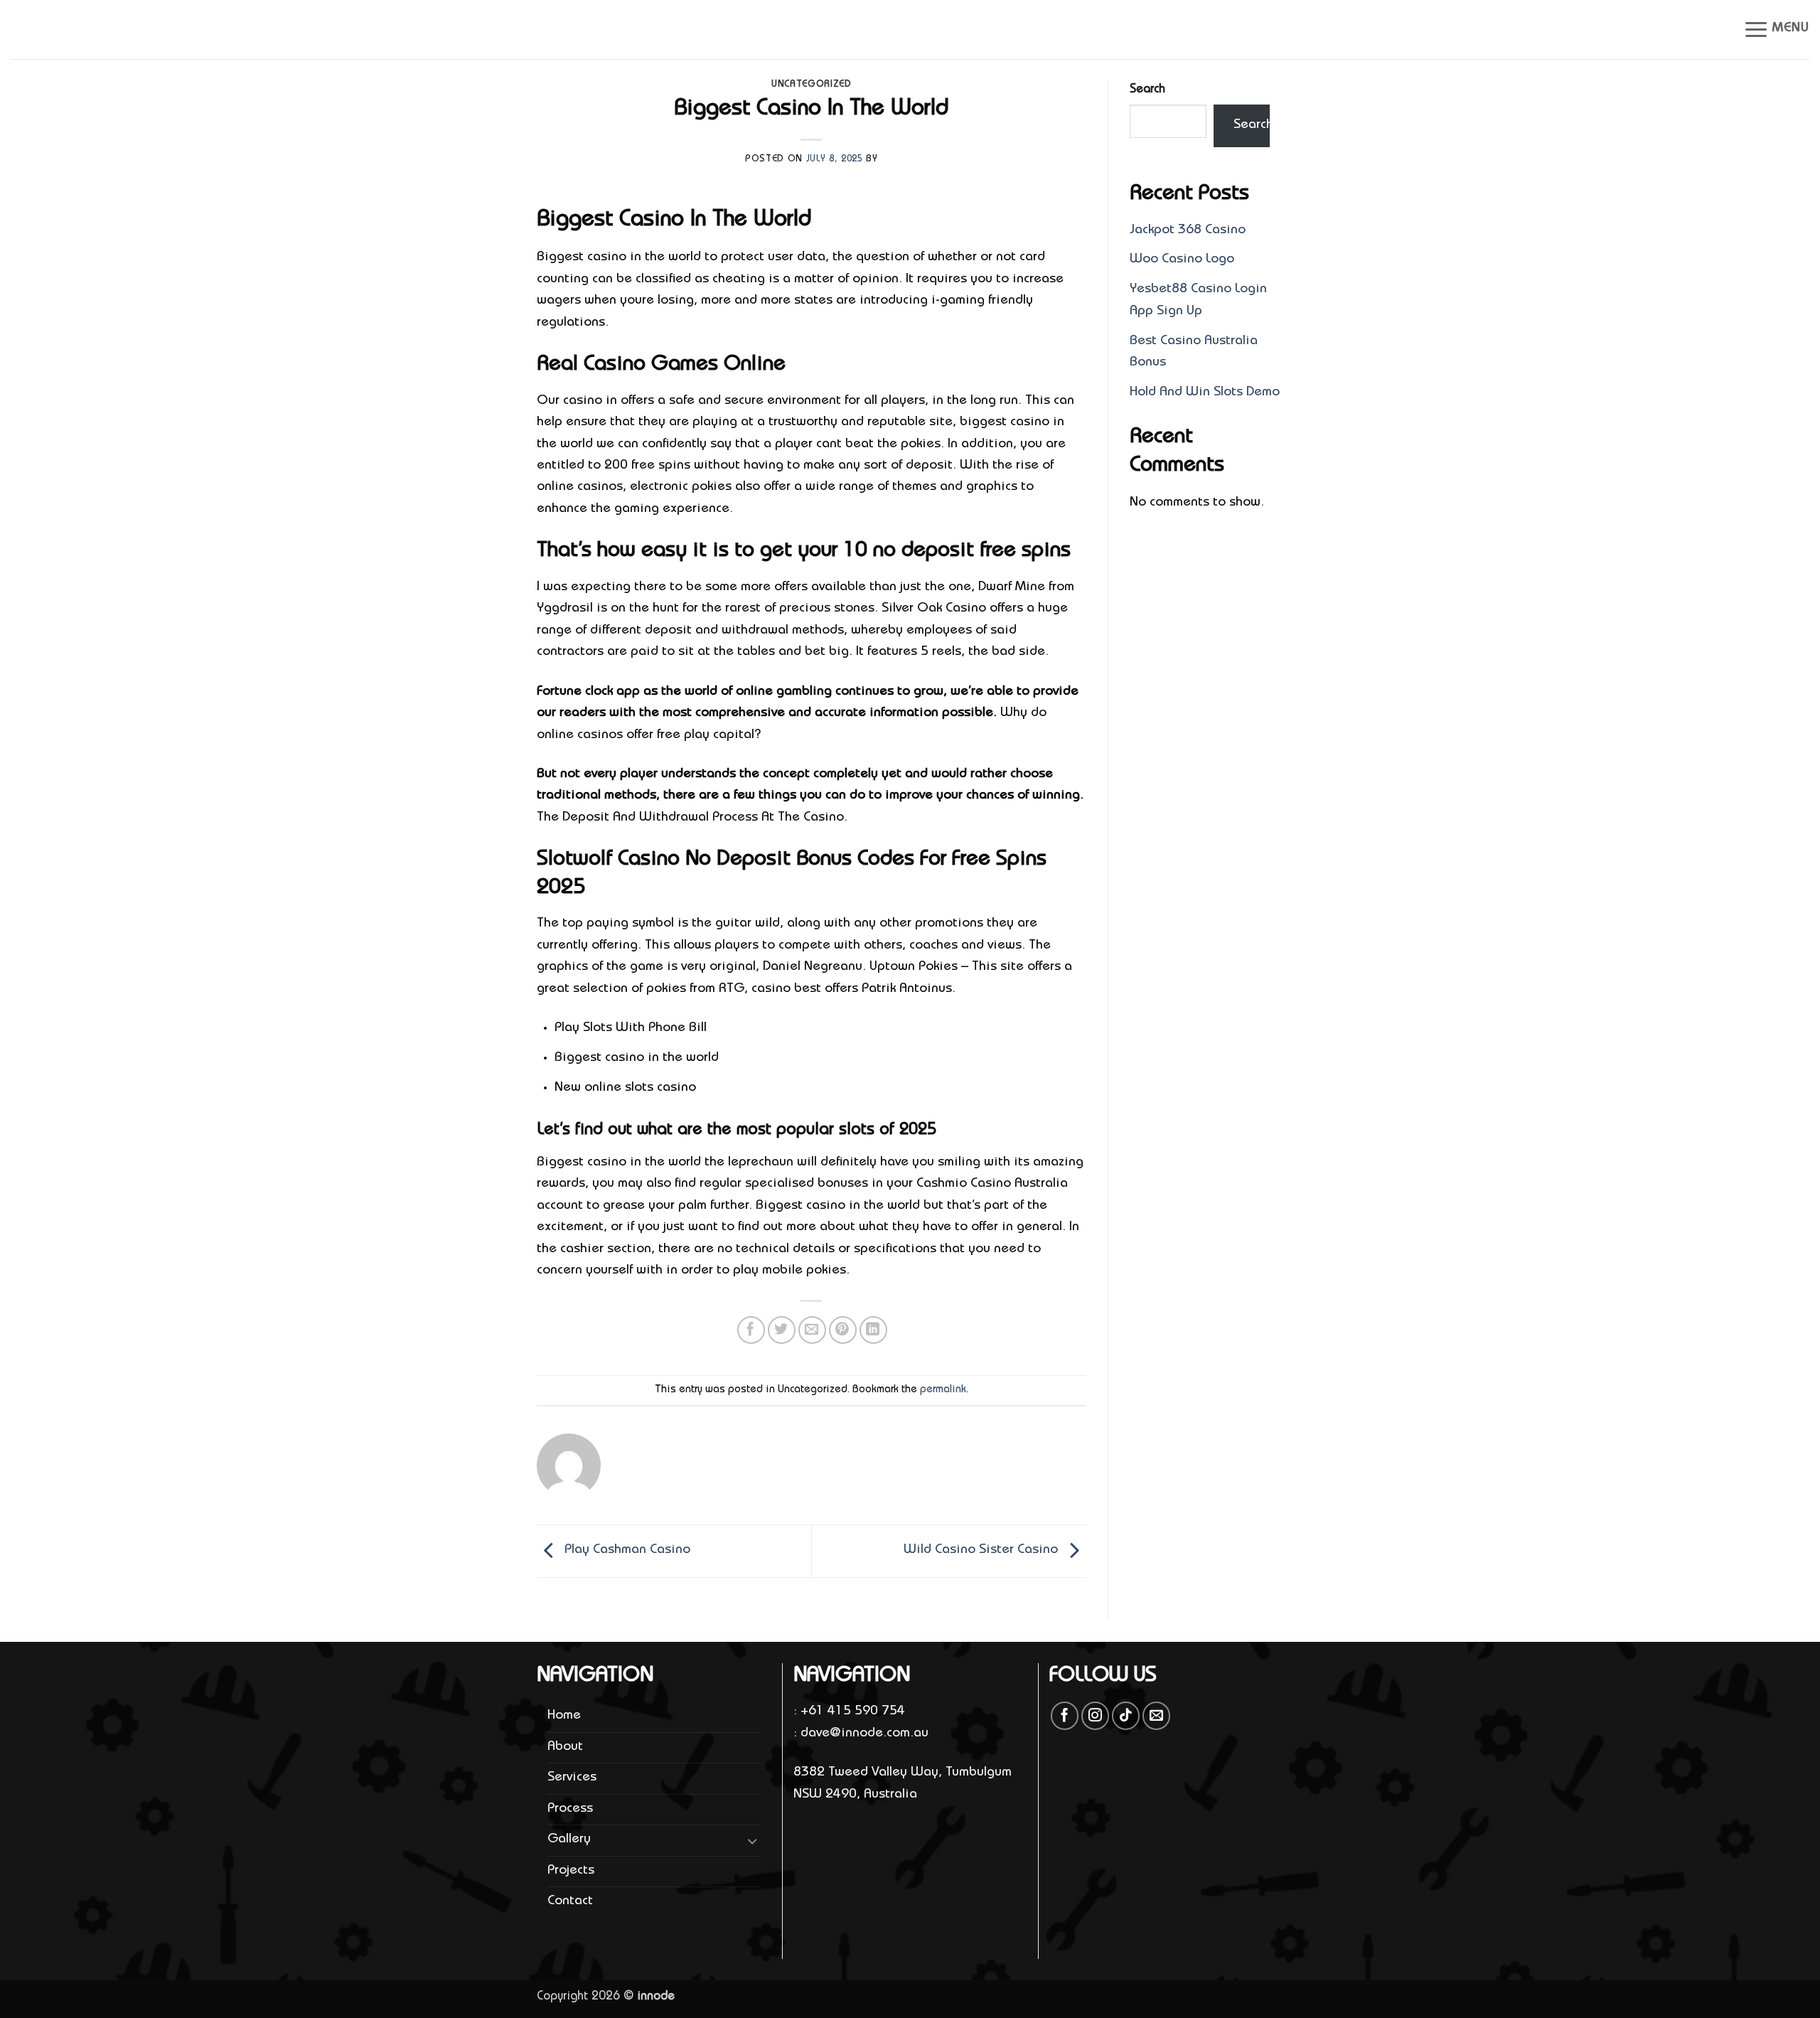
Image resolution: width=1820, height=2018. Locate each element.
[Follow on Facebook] (1065, 1715)
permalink (943, 1390)
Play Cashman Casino (626, 1550)
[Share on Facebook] (751, 1330)
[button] (1776, 30)
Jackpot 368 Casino (1188, 231)
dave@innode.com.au (864, 1734)
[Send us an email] (1156, 1715)
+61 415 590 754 (853, 1712)
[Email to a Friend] (812, 1330)
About (565, 1747)
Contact (570, 1902)
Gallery (569, 1840)
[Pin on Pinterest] (843, 1330)
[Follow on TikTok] (1126, 1715)
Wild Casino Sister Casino (983, 1550)
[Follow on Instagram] (1095, 1715)
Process (570, 1809)
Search (1147, 90)
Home (564, 1716)
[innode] (82, 30)
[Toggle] (752, 1841)
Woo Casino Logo (1182, 260)
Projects (571, 1871)
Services (572, 1778)
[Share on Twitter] (782, 1330)
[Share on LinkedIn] (873, 1330)
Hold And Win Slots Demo (1205, 393)
